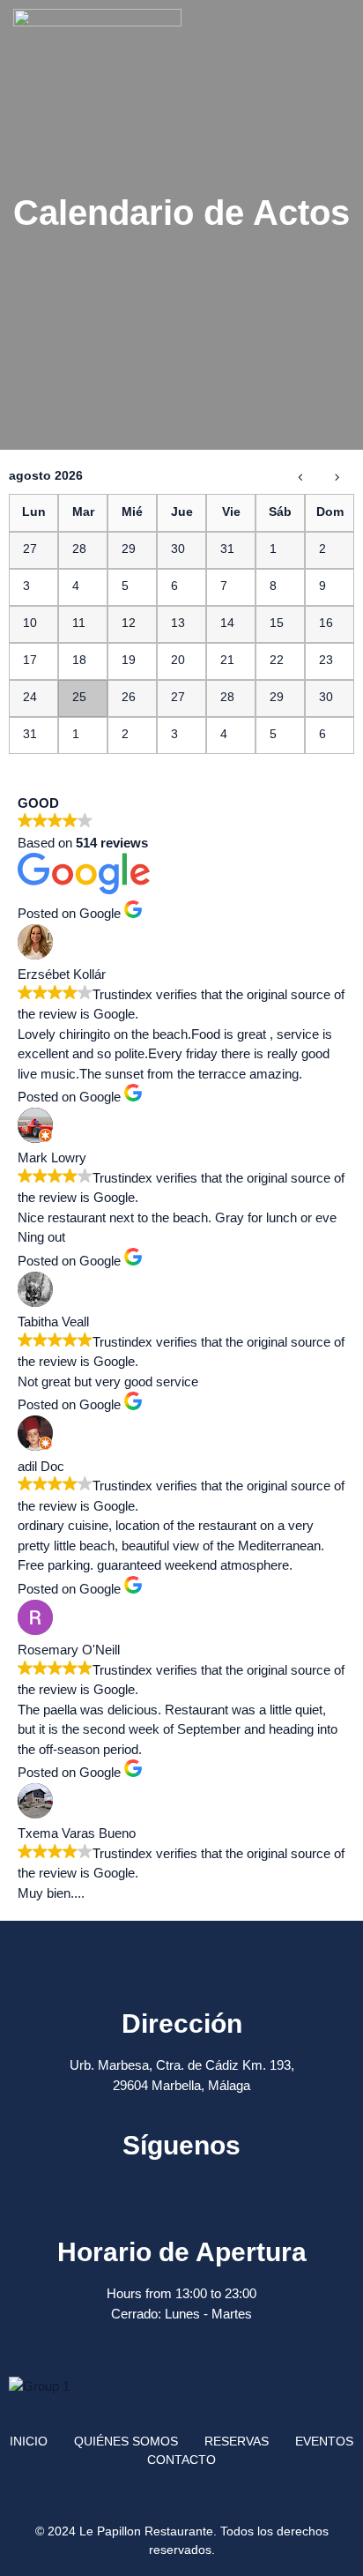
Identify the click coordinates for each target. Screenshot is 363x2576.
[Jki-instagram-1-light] (205, 2185)
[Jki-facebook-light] (159, 2185)
